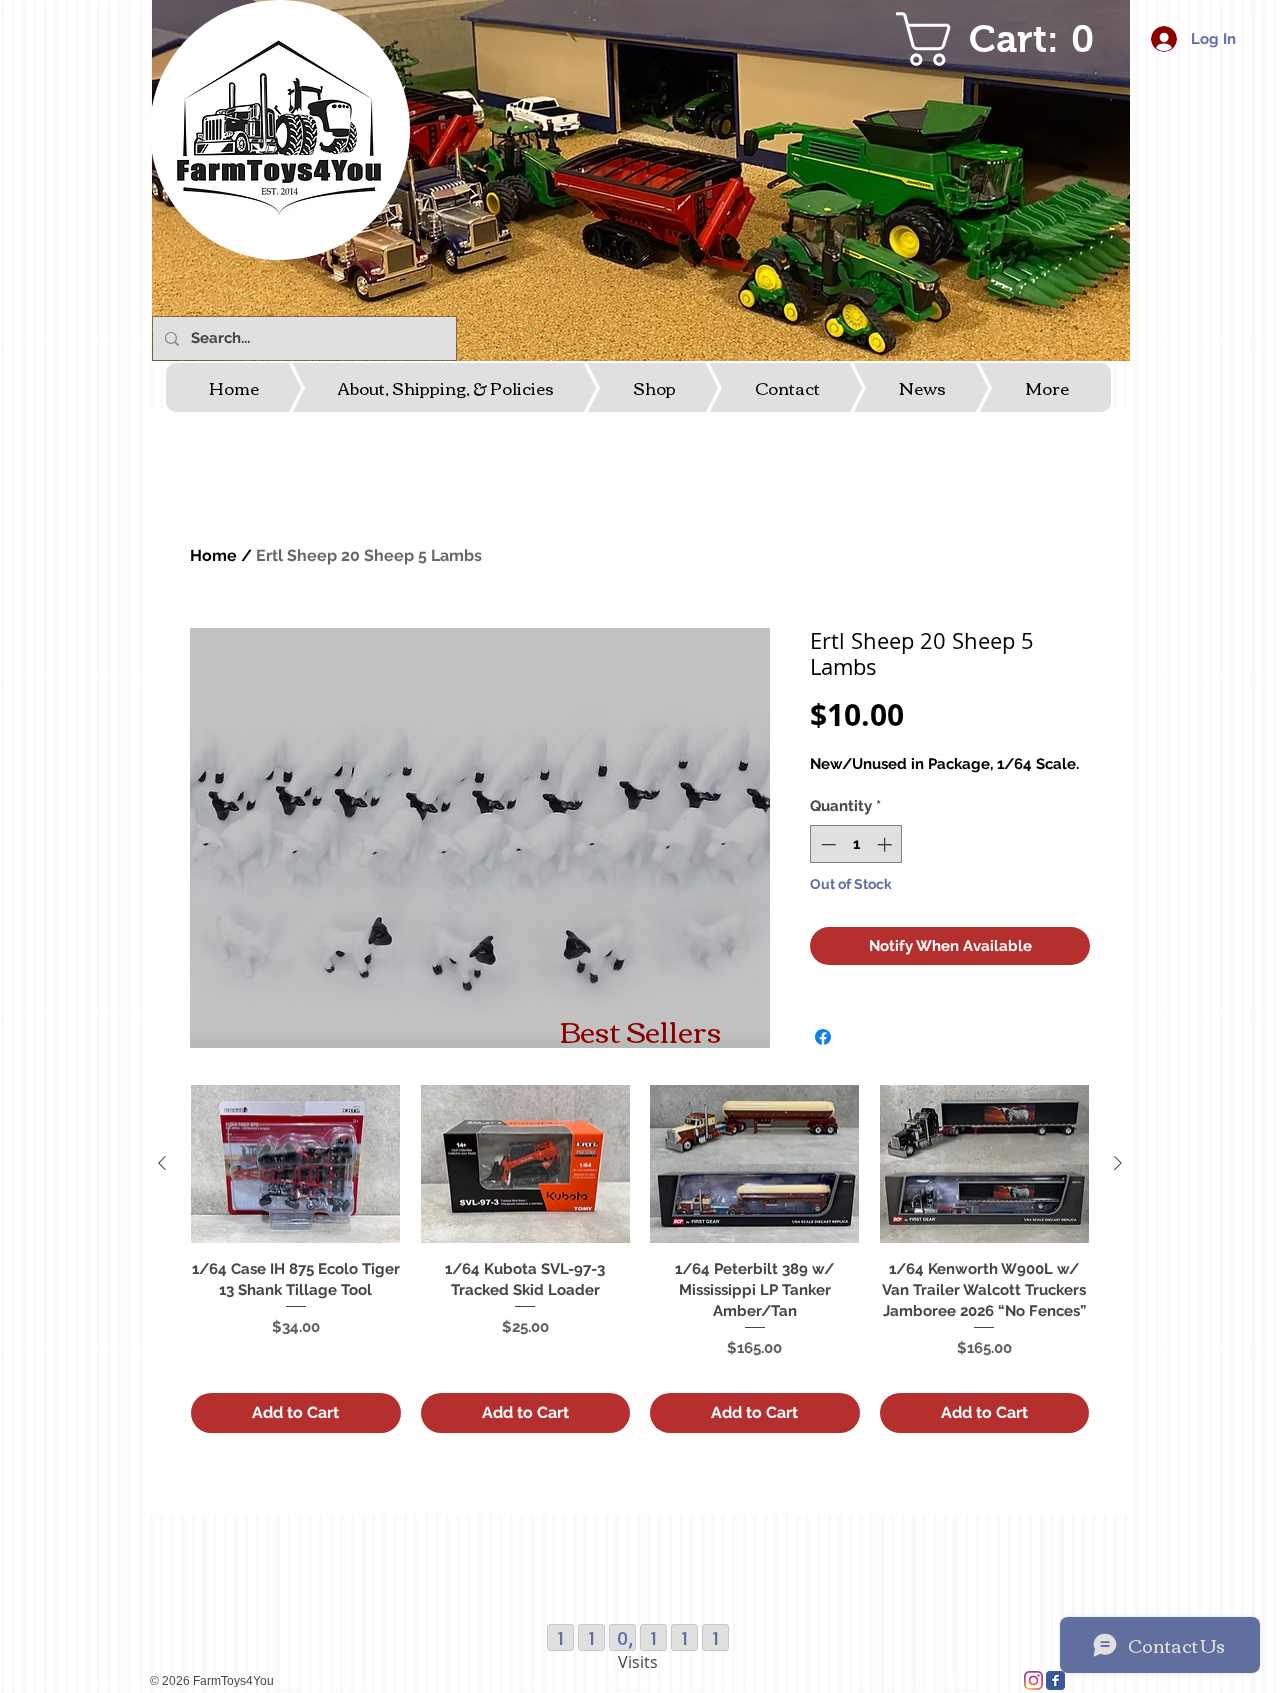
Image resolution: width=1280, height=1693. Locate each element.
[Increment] (886, 844)
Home (213, 555)
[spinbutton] (856, 844)
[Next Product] (1118, 1163)
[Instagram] (1033, 1680)
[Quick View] (296, 1163)
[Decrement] (826, 844)
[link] (1007, 39)
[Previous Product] (162, 1163)
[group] (640, 1258)
